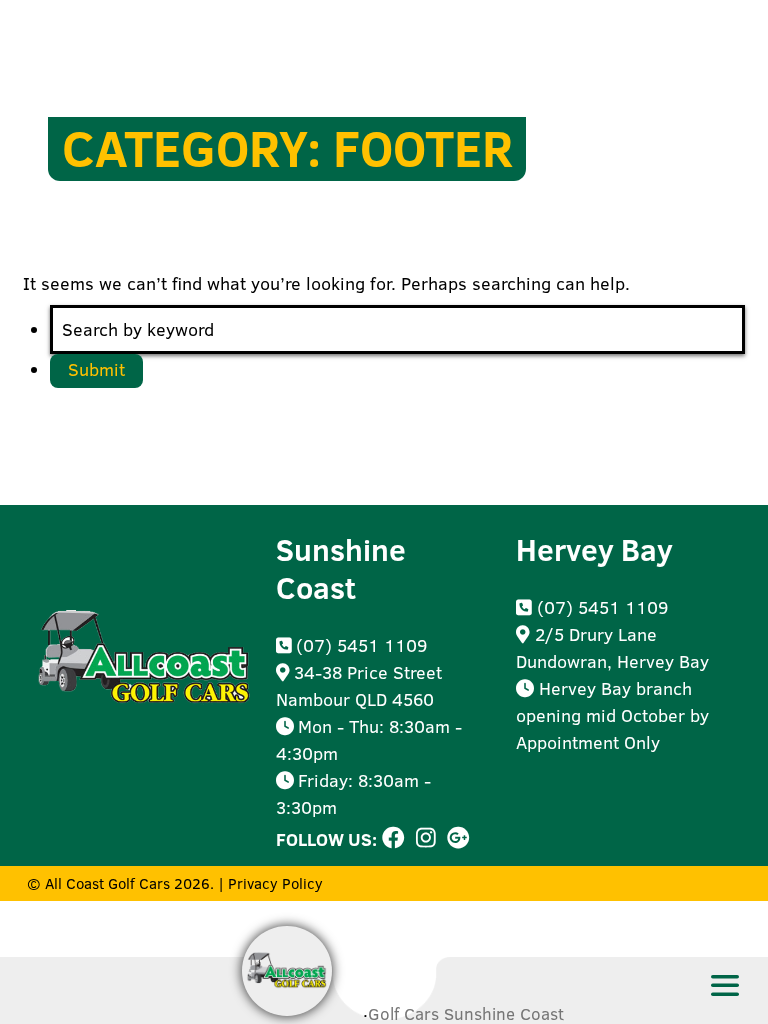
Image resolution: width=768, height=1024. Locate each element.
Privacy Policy (275, 883)
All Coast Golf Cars (107, 883)
